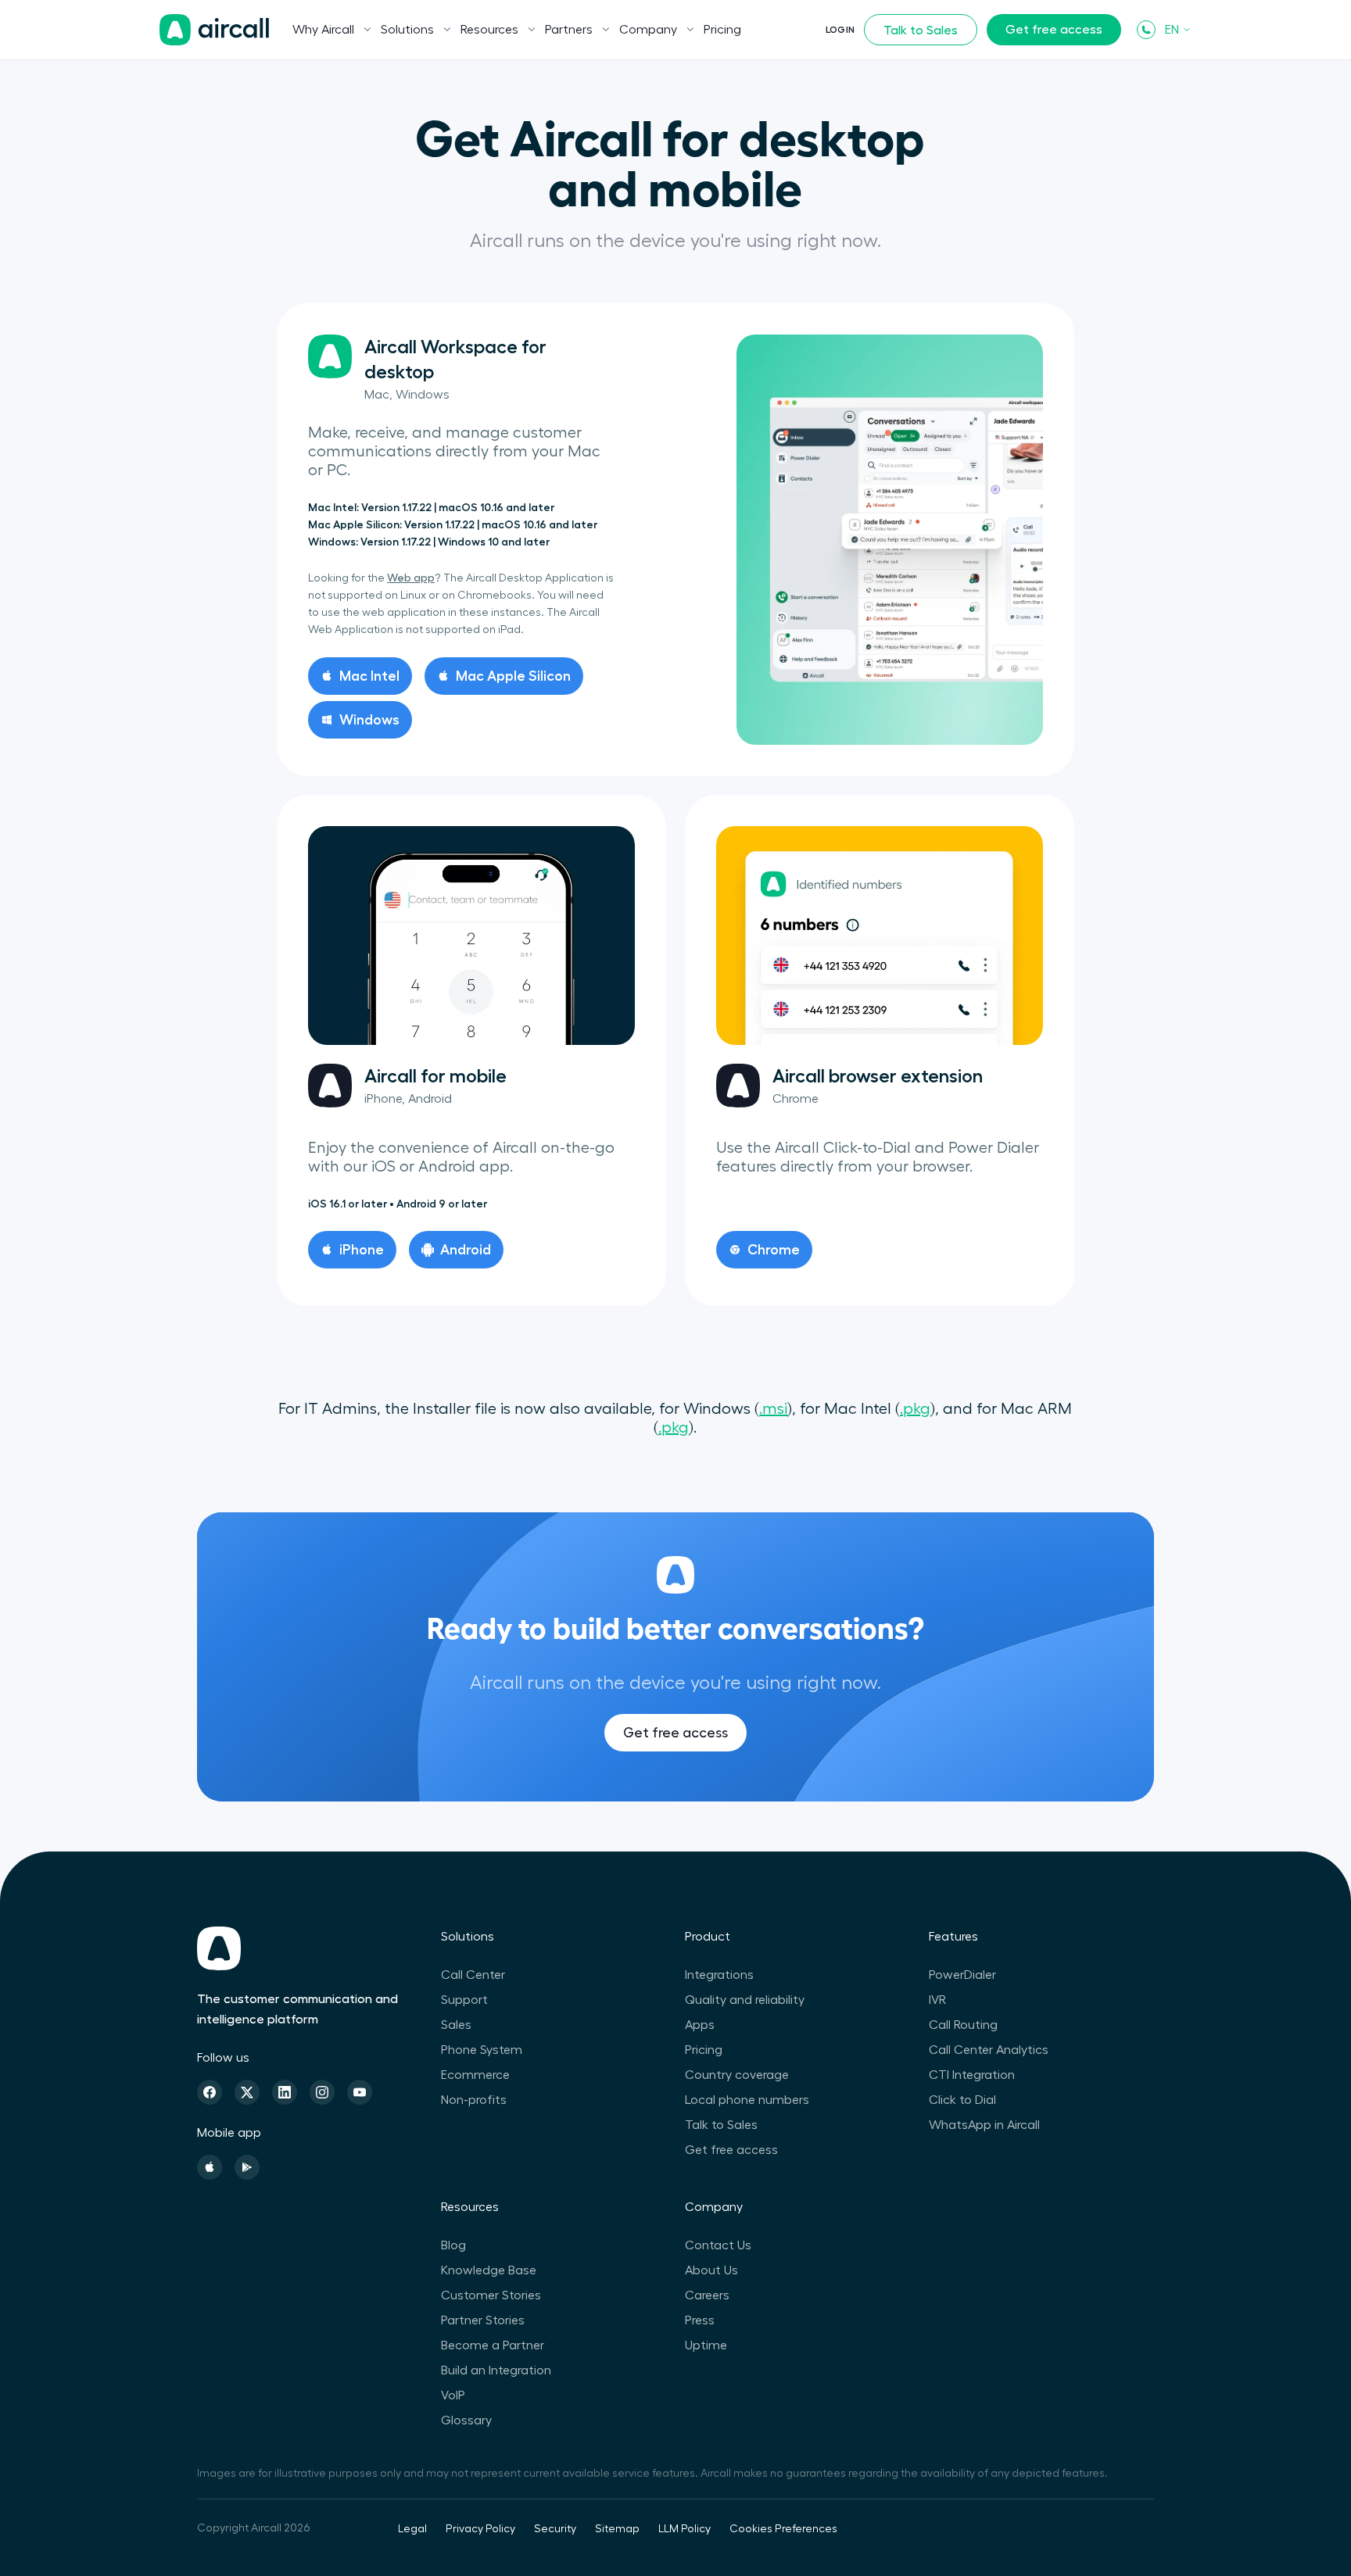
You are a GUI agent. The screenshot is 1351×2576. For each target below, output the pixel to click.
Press (700, 2320)
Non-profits (474, 2100)
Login (840, 30)
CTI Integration (972, 2075)
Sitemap (617, 2529)
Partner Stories (483, 2320)
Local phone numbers (747, 2100)
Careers (707, 2295)
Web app (411, 578)
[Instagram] (322, 2092)
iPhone (362, 1250)
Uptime (706, 2345)
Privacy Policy (480, 2529)
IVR (937, 2000)
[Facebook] (210, 2092)
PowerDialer (962, 1975)
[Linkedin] (285, 2092)
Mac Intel (369, 676)
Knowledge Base (489, 2270)
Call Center (473, 1975)
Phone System (482, 2050)
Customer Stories (491, 2295)
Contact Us (718, 2245)
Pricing (722, 30)
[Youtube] (360, 2092)
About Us (711, 2270)
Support (464, 2000)
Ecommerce (475, 2075)
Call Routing (963, 2025)
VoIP (453, 2395)
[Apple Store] (210, 2167)
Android (466, 1250)
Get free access (1054, 30)
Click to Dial (962, 2100)
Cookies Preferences (783, 2529)
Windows (369, 720)
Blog (453, 2245)
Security (555, 2529)
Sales (456, 2025)
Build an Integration (496, 2370)
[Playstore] (247, 2167)
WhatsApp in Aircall (984, 2125)
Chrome (774, 1250)
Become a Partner (493, 2345)
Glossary (466, 2420)
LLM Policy (684, 2529)
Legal (412, 2529)
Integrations (719, 1975)
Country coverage (737, 2075)
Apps (700, 2025)
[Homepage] (214, 30)
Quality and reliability (745, 2000)
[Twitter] (247, 2092)
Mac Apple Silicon (513, 676)
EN (1172, 30)
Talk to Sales (921, 30)
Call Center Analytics (989, 2050)
